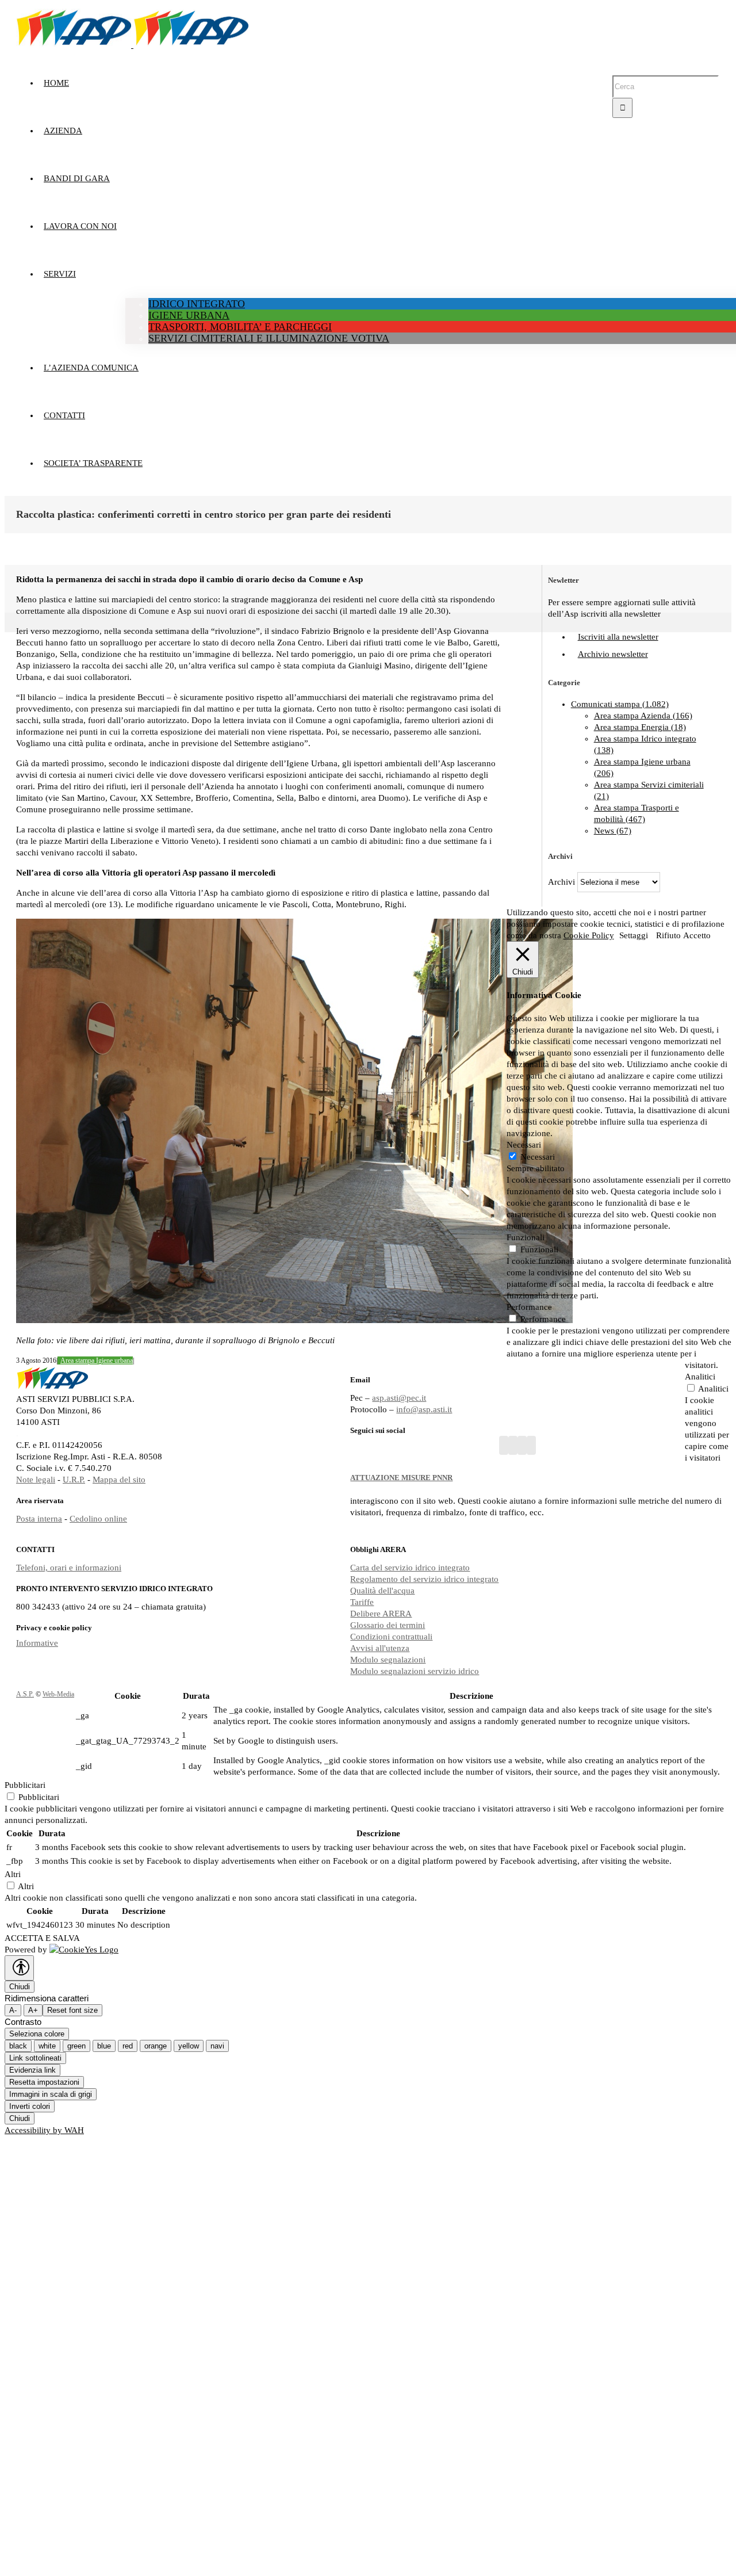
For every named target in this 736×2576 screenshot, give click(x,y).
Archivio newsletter (613, 654)
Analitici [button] (700, 1377)
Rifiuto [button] (668, 935)
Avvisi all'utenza (380, 1648)
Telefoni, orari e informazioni (69, 1568)
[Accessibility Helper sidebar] (19, 1968)
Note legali (36, 1480)
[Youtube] (513, 1445)
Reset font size (72, 2010)
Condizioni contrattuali (391, 1637)
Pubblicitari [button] (25, 1785)
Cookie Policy (589, 935)
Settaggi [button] (634, 935)
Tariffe (362, 1602)
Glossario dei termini (388, 1625)
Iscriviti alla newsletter (618, 637)
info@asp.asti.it (424, 1409)
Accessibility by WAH (44, 2130)
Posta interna (39, 1519)
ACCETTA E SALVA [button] (42, 1938)
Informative (37, 1643)
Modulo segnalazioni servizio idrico (415, 1671)
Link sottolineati (35, 2058)
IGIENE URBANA (189, 315)
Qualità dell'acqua (382, 1591)
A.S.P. (25, 1694)
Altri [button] (13, 1874)
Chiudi (20, 1987)
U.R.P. (74, 1480)
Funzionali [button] (526, 1237)
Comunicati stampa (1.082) (620, 704)
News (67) (613, 831)
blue (104, 2046)
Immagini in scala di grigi (51, 2094)
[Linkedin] (531, 1445)
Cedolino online (98, 1519)
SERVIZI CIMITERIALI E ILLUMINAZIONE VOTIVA (269, 338)
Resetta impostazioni (44, 2082)
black (18, 2046)
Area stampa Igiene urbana (97, 1360)
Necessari (538, 1157)
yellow (189, 2046)
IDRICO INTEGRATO (197, 304)
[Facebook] (504, 1445)
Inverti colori (30, 2106)
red (128, 2046)
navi (217, 2046)
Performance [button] (529, 1307)
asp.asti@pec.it (399, 1398)
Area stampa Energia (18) (640, 727)
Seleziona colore (37, 2034)
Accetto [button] (697, 935)
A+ (33, 2010)
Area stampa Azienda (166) (643, 716)
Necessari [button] (524, 1145)
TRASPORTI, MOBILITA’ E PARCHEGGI (240, 327)
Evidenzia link (32, 2070)
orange (156, 2046)
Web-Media (58, 1694)
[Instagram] (522, 1445)
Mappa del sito (119, 1480)
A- (13, 2010)
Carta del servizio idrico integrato (410, 1568)
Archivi (561, 882)
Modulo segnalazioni (388, 1660)
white (47, 2046)
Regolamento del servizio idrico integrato (424, 1579)
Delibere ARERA (381, 1614)
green (76, 2046)
